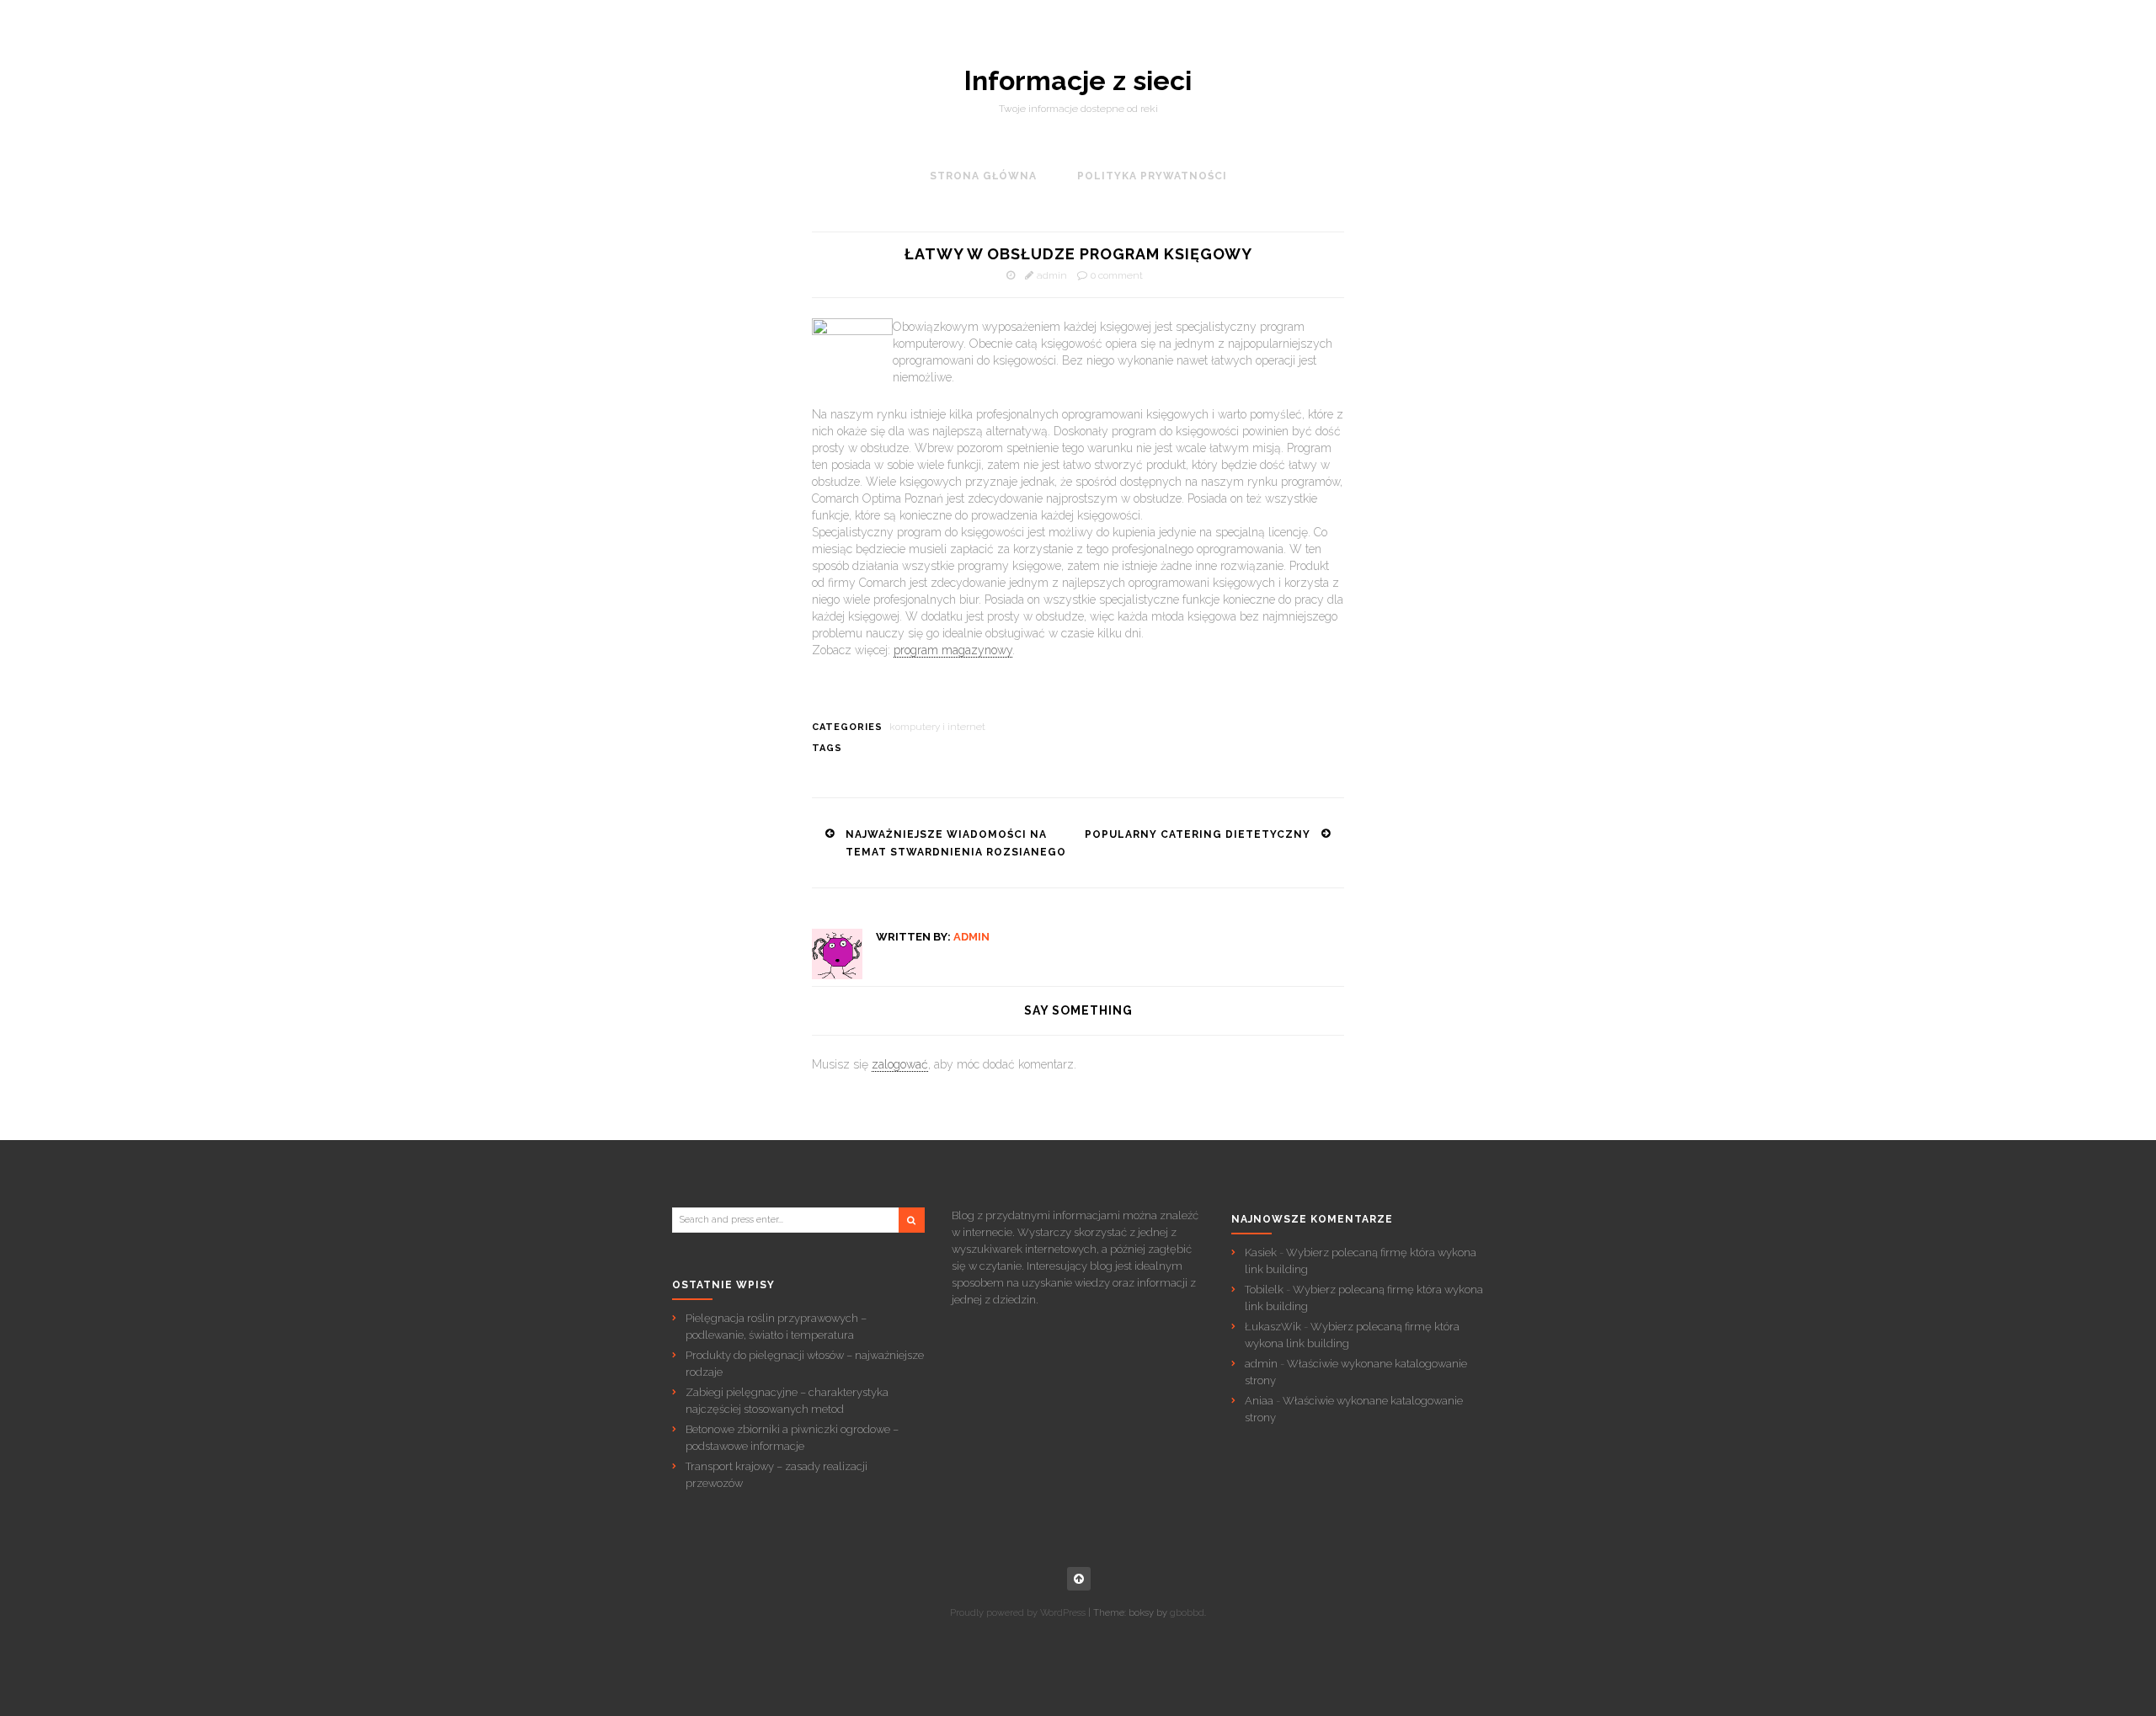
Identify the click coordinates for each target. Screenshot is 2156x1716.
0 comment (1117, 275)
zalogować (900, 1064)
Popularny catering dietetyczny (1198, 834)
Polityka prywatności (1152, 176)
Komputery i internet (937, 727)
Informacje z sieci (1078, 81)
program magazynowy (953, 650)
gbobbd (1187, 1613)
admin (1052, 275)
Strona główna (983, 176)
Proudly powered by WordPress (1018, 1613)
